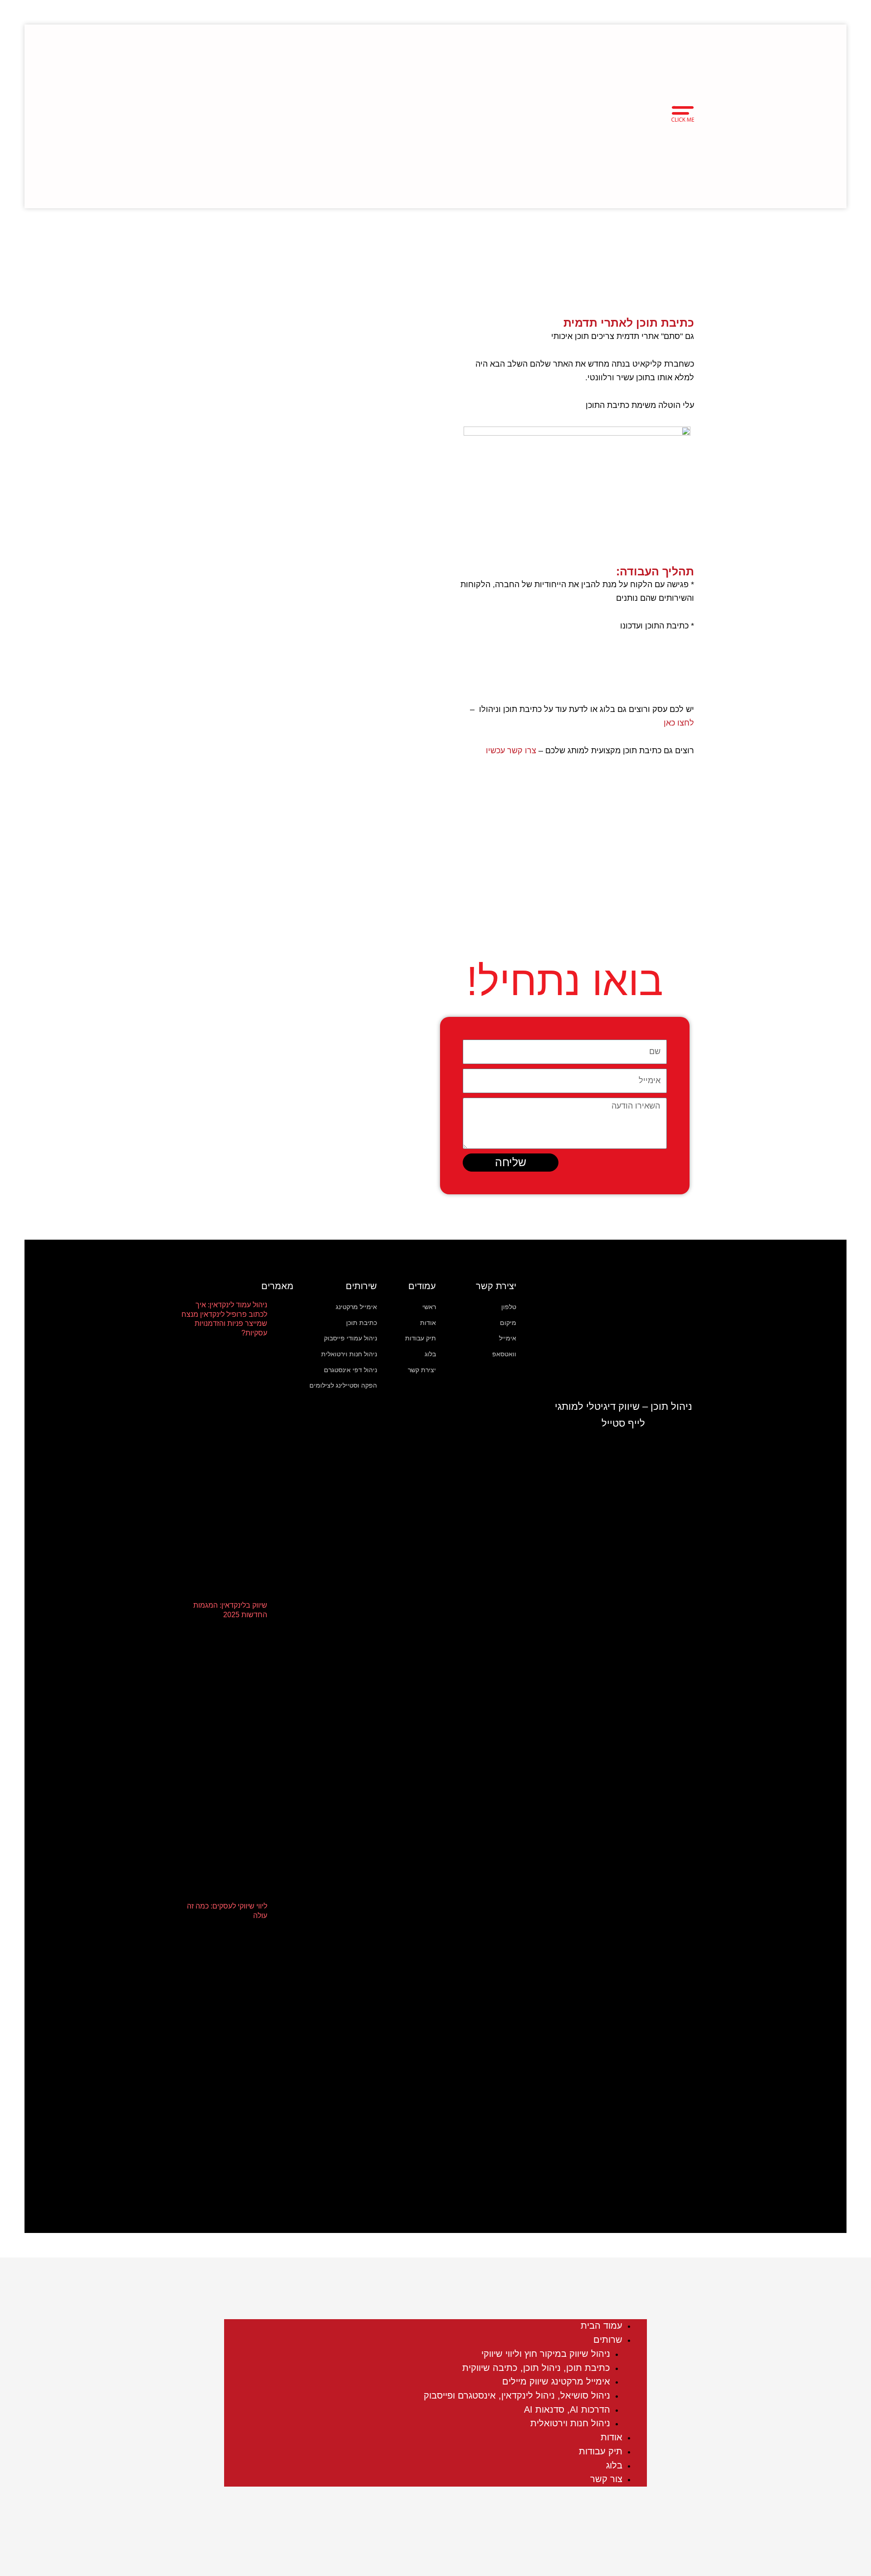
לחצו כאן (679, 723)
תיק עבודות (601, 2451)
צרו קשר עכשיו (511, 751)
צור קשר (606, 2479)
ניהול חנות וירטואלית (570, 2423)
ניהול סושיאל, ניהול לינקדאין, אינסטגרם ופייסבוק (517, 2395)
